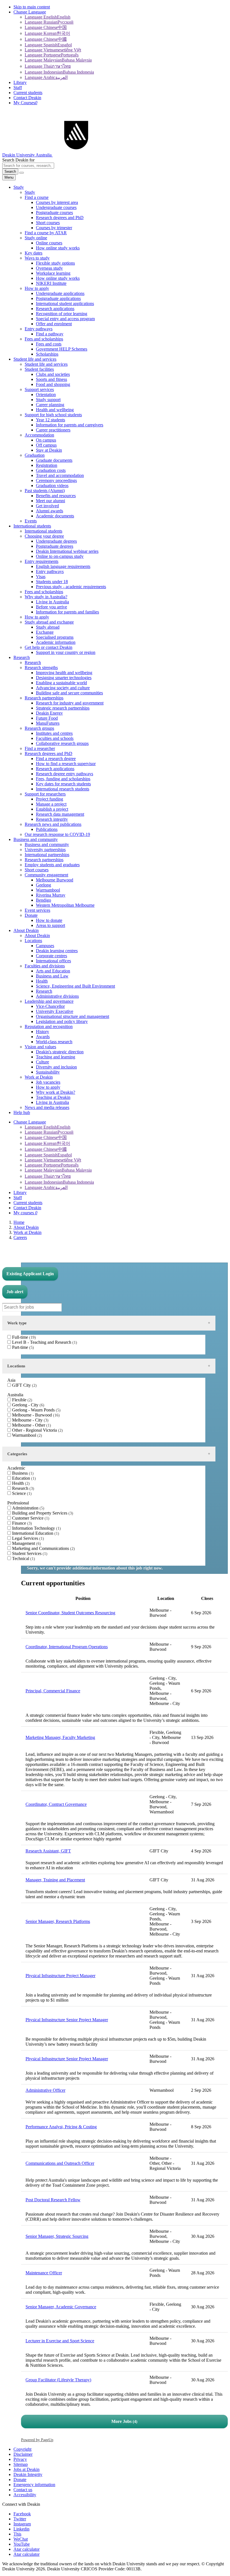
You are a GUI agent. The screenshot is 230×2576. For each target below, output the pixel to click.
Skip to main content (32, 7)
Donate (20, 2480)
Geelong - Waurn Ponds (36, 1410)
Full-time (23, 1337)
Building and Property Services (42, 1513)
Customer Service (30, 1518)
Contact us (23, 2490)
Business (22, 1473)
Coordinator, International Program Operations (67, 1647)
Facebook (22, 2514)
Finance (21, 1523)
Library (20, 82)
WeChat (21, 2539)
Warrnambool (26, 1435)
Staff (18, 87)
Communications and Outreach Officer (60, 2163)
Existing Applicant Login (30, 1274)
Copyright (22, 2449)
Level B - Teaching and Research (44, 1342)
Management (26, 1543)
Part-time (22, 1347)
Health (20, 1483)
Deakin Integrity (28, 2474)
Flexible (21, 1400)
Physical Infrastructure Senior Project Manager (67, 2020)
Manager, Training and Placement (55, 1880)
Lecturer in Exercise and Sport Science (60, 2341)
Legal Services (27, 1538)
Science (21, 1493)
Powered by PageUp (37, 2440)
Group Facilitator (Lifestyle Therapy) (58, 2380)
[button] (22, 173)
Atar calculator (27, 2549)
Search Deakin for (18, 160)
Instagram (22, 2524)
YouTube (22, 2544)
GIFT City (24, 1385)
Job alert (15, 1292)
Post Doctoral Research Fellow (53, 2200)
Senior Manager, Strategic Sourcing (57, 2236)
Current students (28, 93)
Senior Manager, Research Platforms (58, 1921)
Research (22, 1488)
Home (19, 1222)
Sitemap (21, 2464)
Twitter (20, 2519)
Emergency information (34, 2485)
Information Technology (36, 1528)
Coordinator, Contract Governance (56, 1804)
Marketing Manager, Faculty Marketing (60, 1737)
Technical (23, 1558)
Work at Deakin (27, 1232)
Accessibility (25, 2495)
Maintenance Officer (44, 2273)
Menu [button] (9, 177)
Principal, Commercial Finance (53, 1691)
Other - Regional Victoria (37, 1430)
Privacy (20, 2459)
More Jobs (124, 2421)
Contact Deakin (27, 98)
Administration (27, 1508)
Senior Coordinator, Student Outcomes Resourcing (70, 1613)
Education (23, 1478)
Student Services (29, 1553)
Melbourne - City (30, 1420)
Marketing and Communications (43, 1548)
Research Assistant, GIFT (48, 1851)
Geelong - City (27, 1405)
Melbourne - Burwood (35, 1415)
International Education (35, 1533)
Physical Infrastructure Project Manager (60, 1976)
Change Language (30, 12)
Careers (20, 1237)
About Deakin (26, 1227)
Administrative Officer (45, 2090)
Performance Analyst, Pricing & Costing (61, 2127)
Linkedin (21, 2529)
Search (10, 171)
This (17, 2534)
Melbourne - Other (31, 1425)
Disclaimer (23, 2454)
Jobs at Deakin (27, 2469)
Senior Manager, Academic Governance (61, 2307)
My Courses (25, 103)
